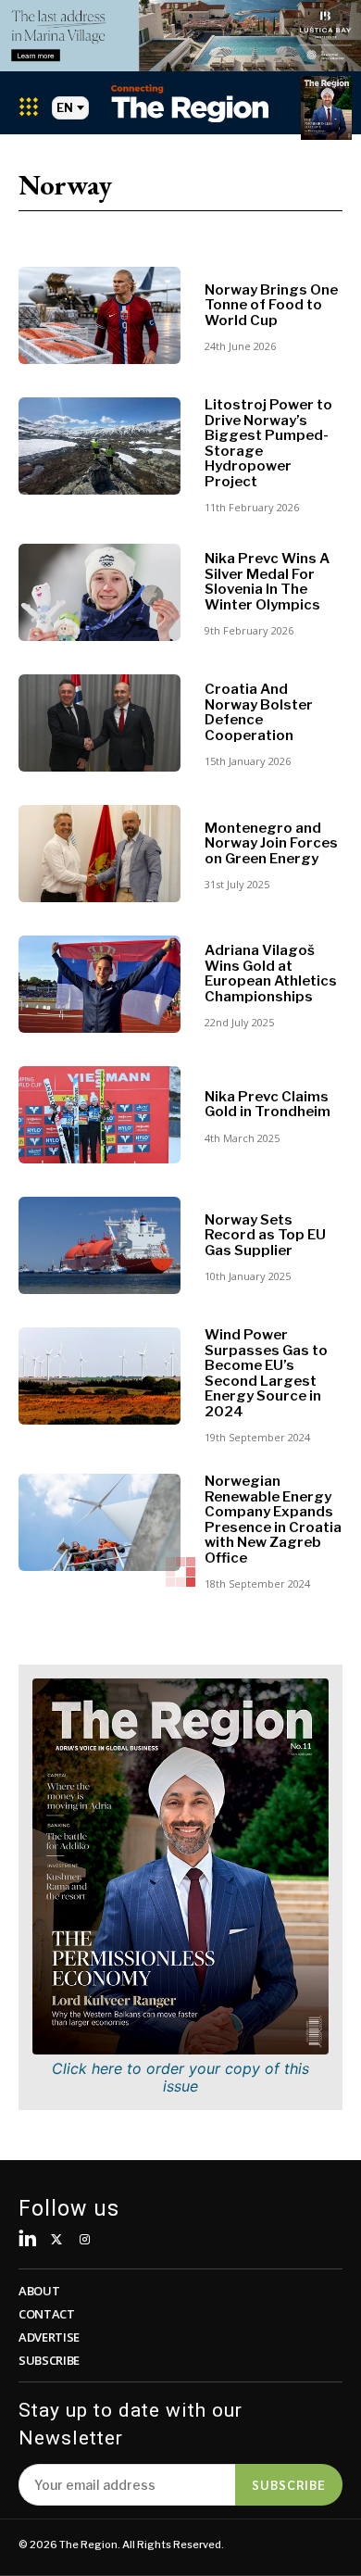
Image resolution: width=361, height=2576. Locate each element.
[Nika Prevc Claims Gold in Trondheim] (100, 1115)
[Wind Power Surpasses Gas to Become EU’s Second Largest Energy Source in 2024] (100, 1376)
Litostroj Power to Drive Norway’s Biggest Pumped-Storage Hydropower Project (268, 443)
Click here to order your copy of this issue (180, 2077)
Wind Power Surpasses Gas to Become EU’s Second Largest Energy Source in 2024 (266, 1373)
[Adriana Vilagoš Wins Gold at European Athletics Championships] (100, 984)
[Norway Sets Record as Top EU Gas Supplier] (100, 1245)
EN (65, 108)
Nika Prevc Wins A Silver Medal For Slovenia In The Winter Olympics (267, 582)
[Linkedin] (28, 2240)
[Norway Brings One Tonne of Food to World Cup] (100, 315)
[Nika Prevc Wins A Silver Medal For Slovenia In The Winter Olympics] (100, 592)
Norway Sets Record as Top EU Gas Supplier (265, 1235)
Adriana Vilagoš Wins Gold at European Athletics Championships (271, 974)
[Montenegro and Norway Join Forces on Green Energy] (100, 854)
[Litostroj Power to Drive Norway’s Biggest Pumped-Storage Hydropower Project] (100, 446)
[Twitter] (57, 2240)
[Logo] (189, 103)
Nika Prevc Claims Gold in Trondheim (268, 1105)
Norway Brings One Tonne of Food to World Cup (271, 305)
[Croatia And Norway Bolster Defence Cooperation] (100, 723)
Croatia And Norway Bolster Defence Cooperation (259, 712)
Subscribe (289, 2484)
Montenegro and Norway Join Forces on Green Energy (271, 843)
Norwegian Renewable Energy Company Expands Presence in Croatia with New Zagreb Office (273, 1520)
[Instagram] (85, 2240)
